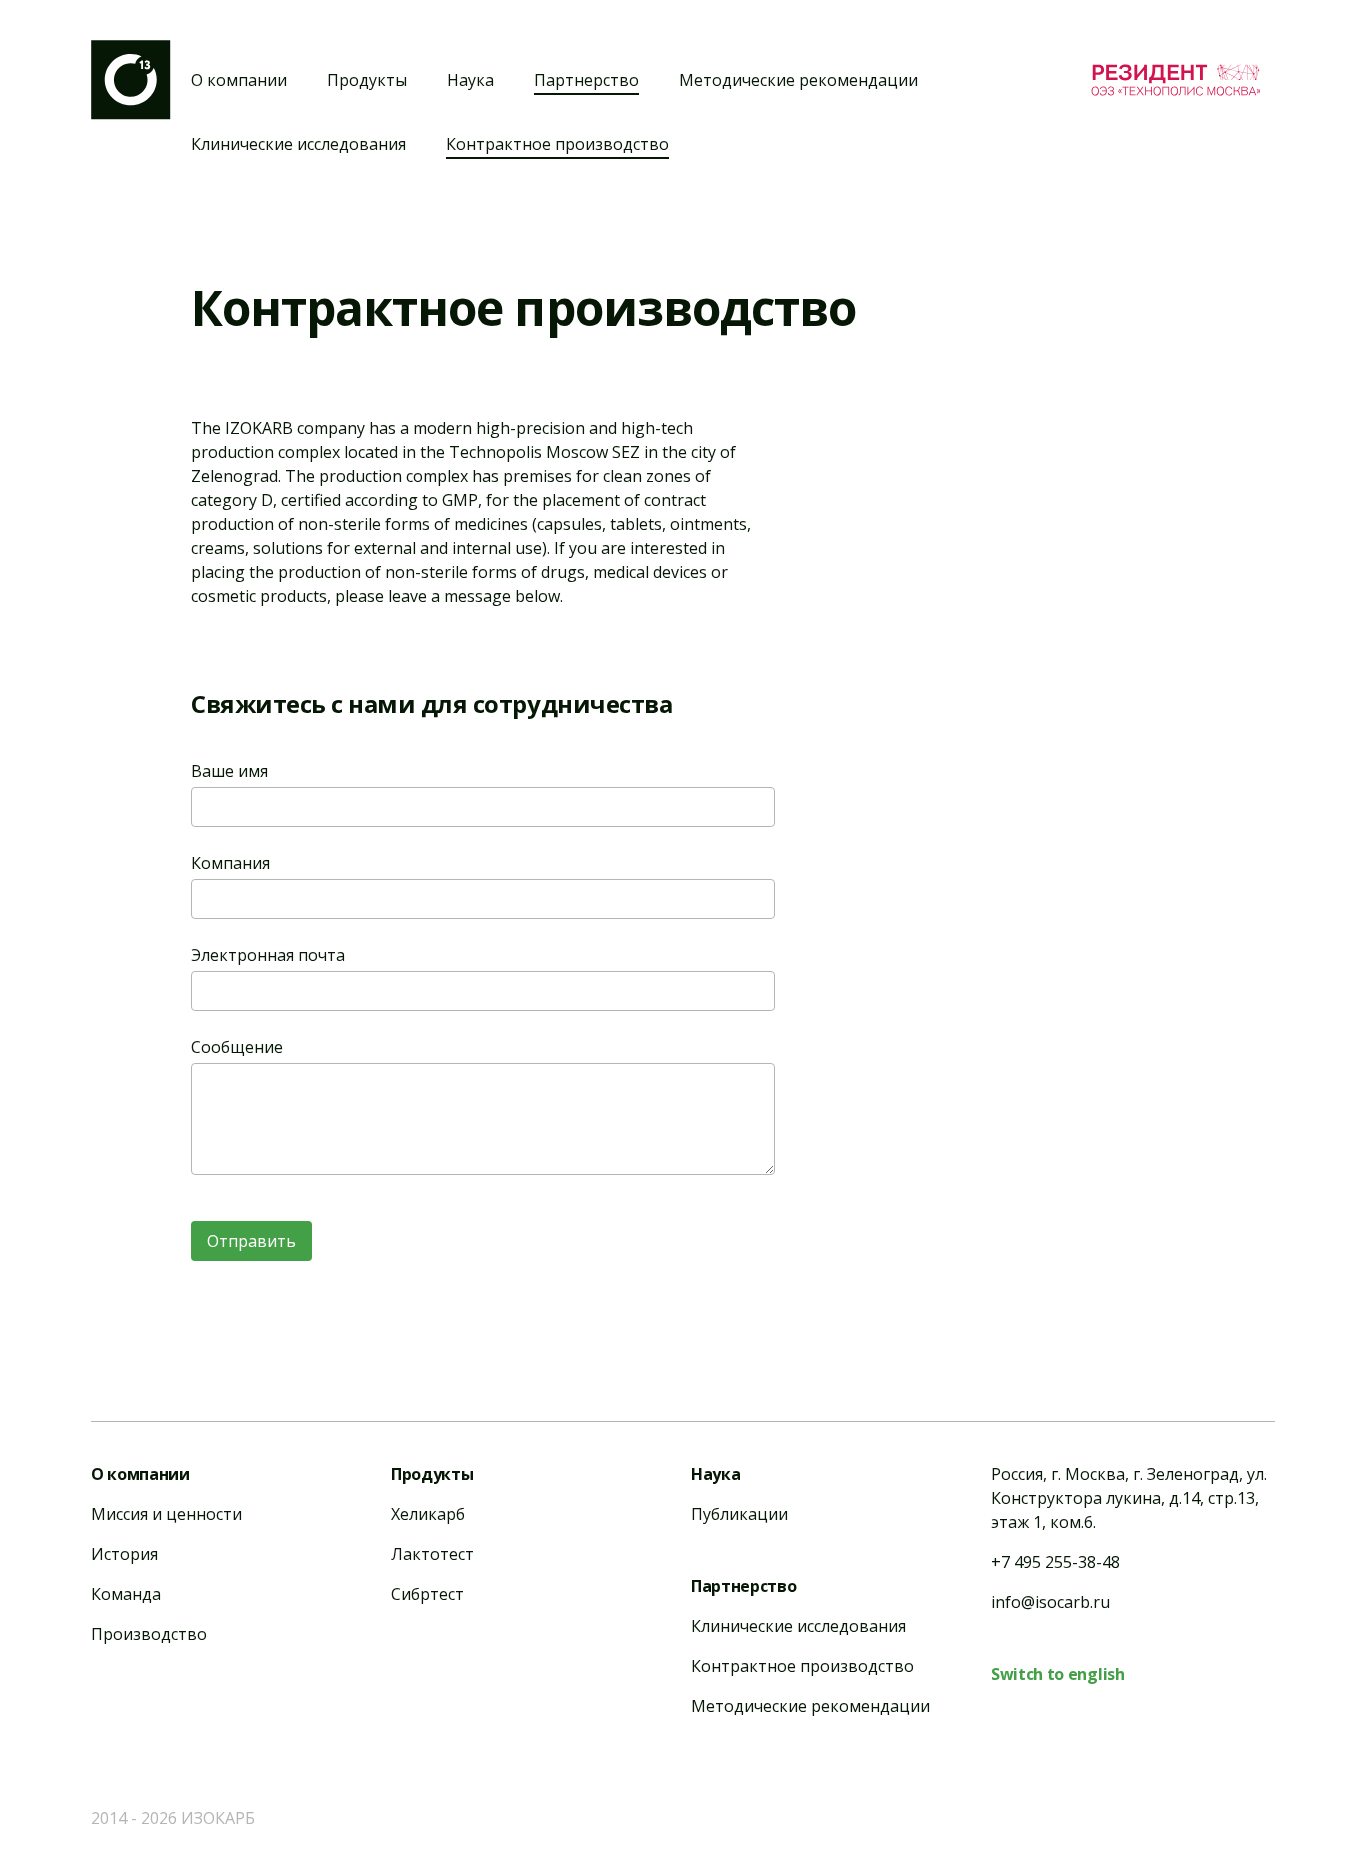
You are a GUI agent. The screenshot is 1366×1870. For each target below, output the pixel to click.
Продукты (367, 80)
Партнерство (586, 80)
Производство (149, 1634)
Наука (470, 80)
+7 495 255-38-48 (1055, 1562)
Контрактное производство (557, 144)
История (124, 1554)
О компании (239, 80)
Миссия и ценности (166, 1514)
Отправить (251, 1241)
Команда (126, 1594)
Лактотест (432, 1554)
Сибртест (427, 1594)
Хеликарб (428, 1514)
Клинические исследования (298, 144)
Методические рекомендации (798, 80)
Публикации (739, 1514)
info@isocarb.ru (1050, 1602)
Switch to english (1058, 1674)
